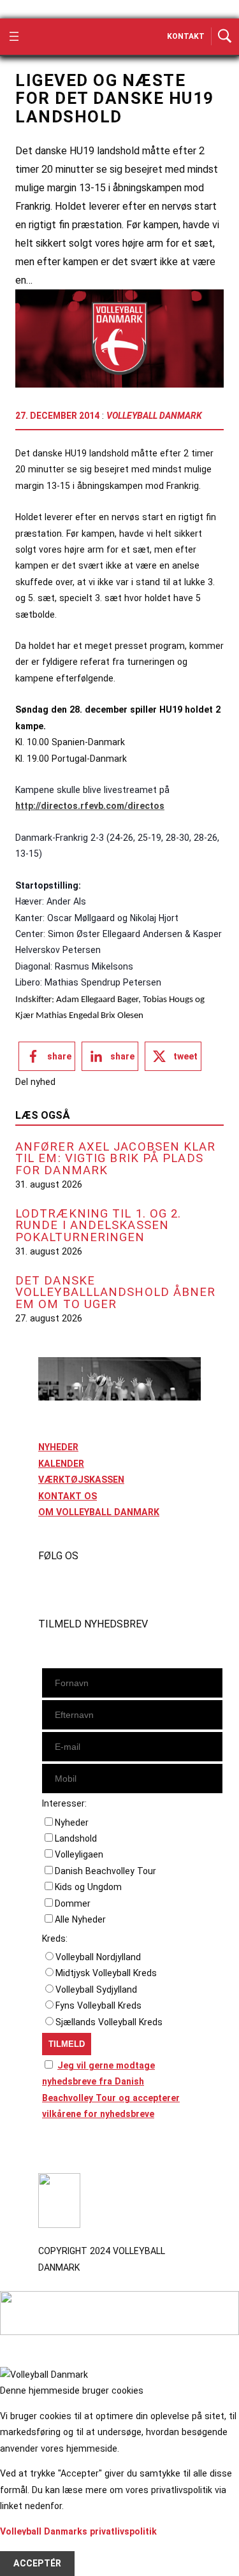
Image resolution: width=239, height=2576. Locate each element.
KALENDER (61, 1464)
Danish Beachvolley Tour (105, 1871)
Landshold (76, 1838)
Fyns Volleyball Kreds (98, 2005)
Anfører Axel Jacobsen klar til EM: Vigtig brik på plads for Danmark (116, 1159)
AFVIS (26, 2547)
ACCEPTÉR (37, 2563)
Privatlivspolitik (72, 2150)
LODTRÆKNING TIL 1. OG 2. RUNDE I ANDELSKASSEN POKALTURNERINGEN (98, 1226)
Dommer (73, 1903)
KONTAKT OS (68, 1496)
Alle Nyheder (80, 1919)
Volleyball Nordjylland (98, 1957)
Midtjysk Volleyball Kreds (106, 1973)
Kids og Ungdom (88, 1887)
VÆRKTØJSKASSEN (81, 1480)
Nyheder (72, 1823)
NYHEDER (58, 1447)
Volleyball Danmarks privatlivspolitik (78, 2531)
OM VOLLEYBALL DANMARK (99, 1512)
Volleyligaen (79, 1854)
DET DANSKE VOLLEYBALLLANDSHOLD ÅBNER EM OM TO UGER (116, 1293)
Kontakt (186, 36)
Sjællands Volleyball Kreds (109, 2022)
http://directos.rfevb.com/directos (90, 806)
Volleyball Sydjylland (96, 1990)
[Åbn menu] (14, 36)
